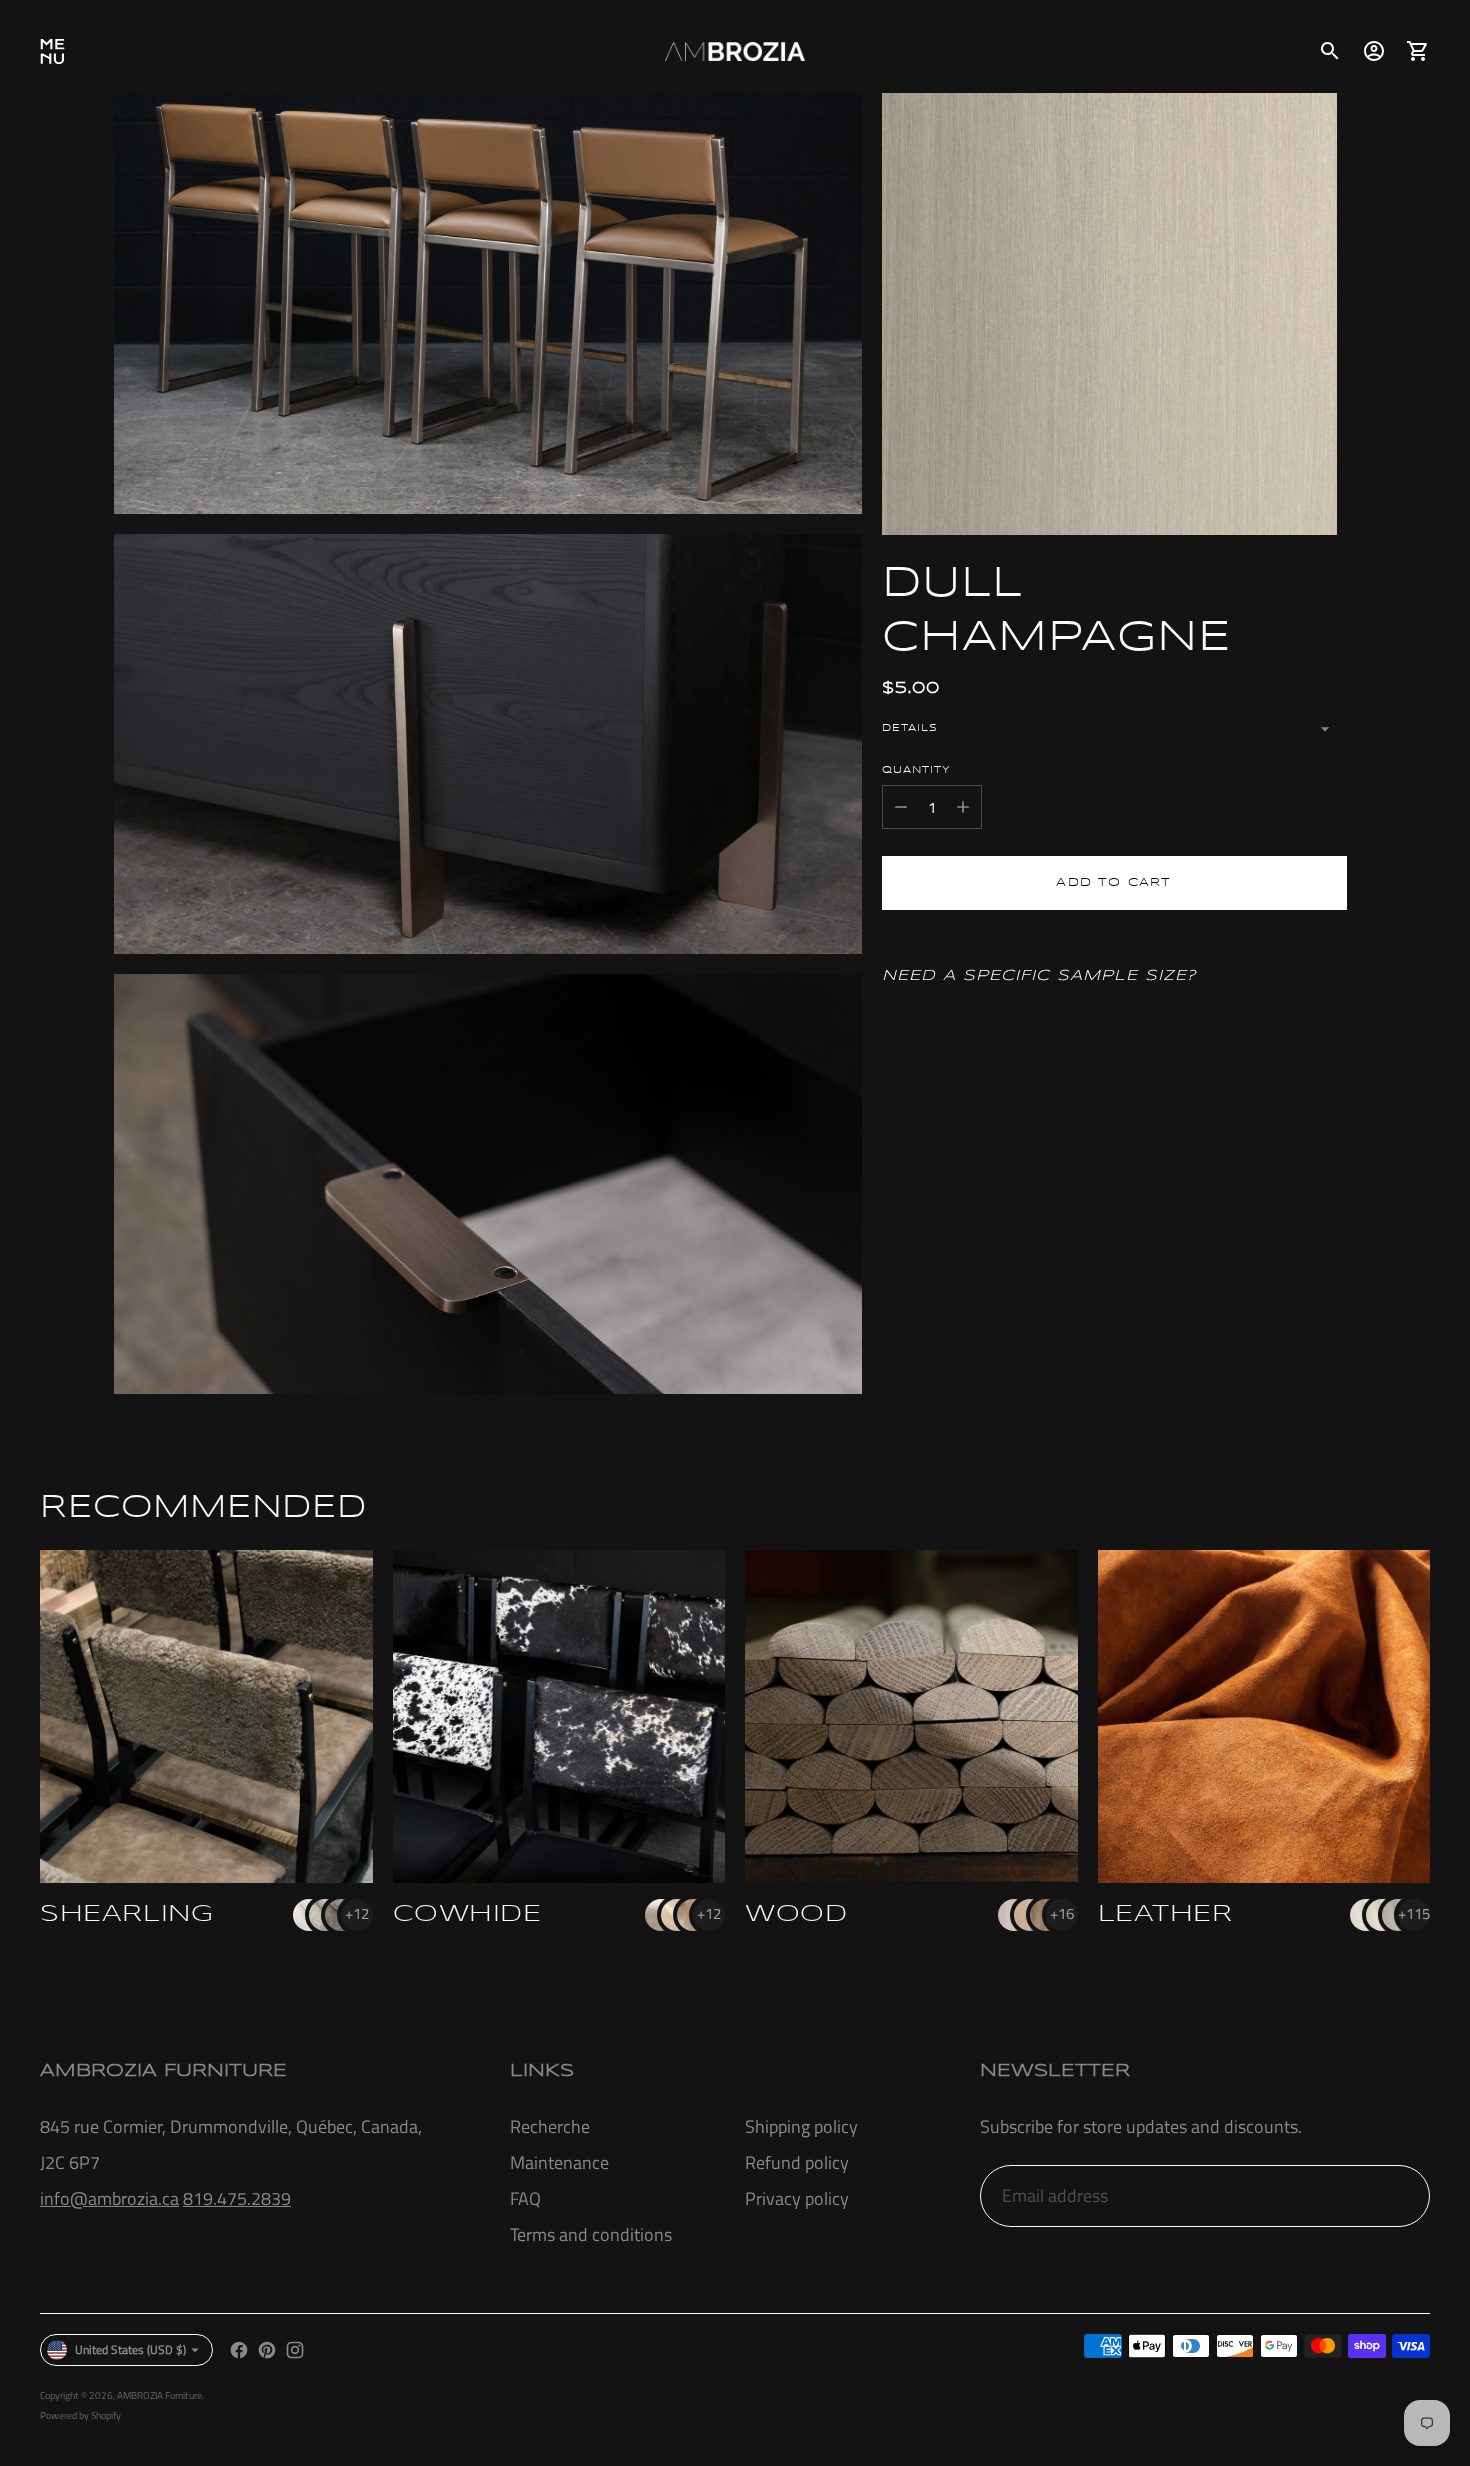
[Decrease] (901, 807)
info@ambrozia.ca (109, 2198)
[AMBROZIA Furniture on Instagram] (295, 2350)
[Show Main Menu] (52, 51)
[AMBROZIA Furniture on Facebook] (239, 2350)
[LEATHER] (1264, 1716)
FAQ (525, 2198)
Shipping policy (801, 2126)
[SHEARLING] (206, 1716)
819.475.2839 (237, 2198)
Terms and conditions (591, 2234)
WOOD (796, 1914)
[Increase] (963, 807)
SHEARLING (126, 1914)
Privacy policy (797, 2198)
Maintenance (559, 2162)
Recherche (550, 2126)
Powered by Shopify (80, 2415)
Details (910, 728)
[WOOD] (911, 1716)
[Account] (1374, 51)
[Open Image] (488, 303)
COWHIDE (467, 1914)
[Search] (1330, 51)
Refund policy (797, 2162)
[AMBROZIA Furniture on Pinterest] (267, 2350)
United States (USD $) (130, 2349)
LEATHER (1165, 1914)
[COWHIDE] (559, 1716)
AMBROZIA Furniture (159, 2395)
